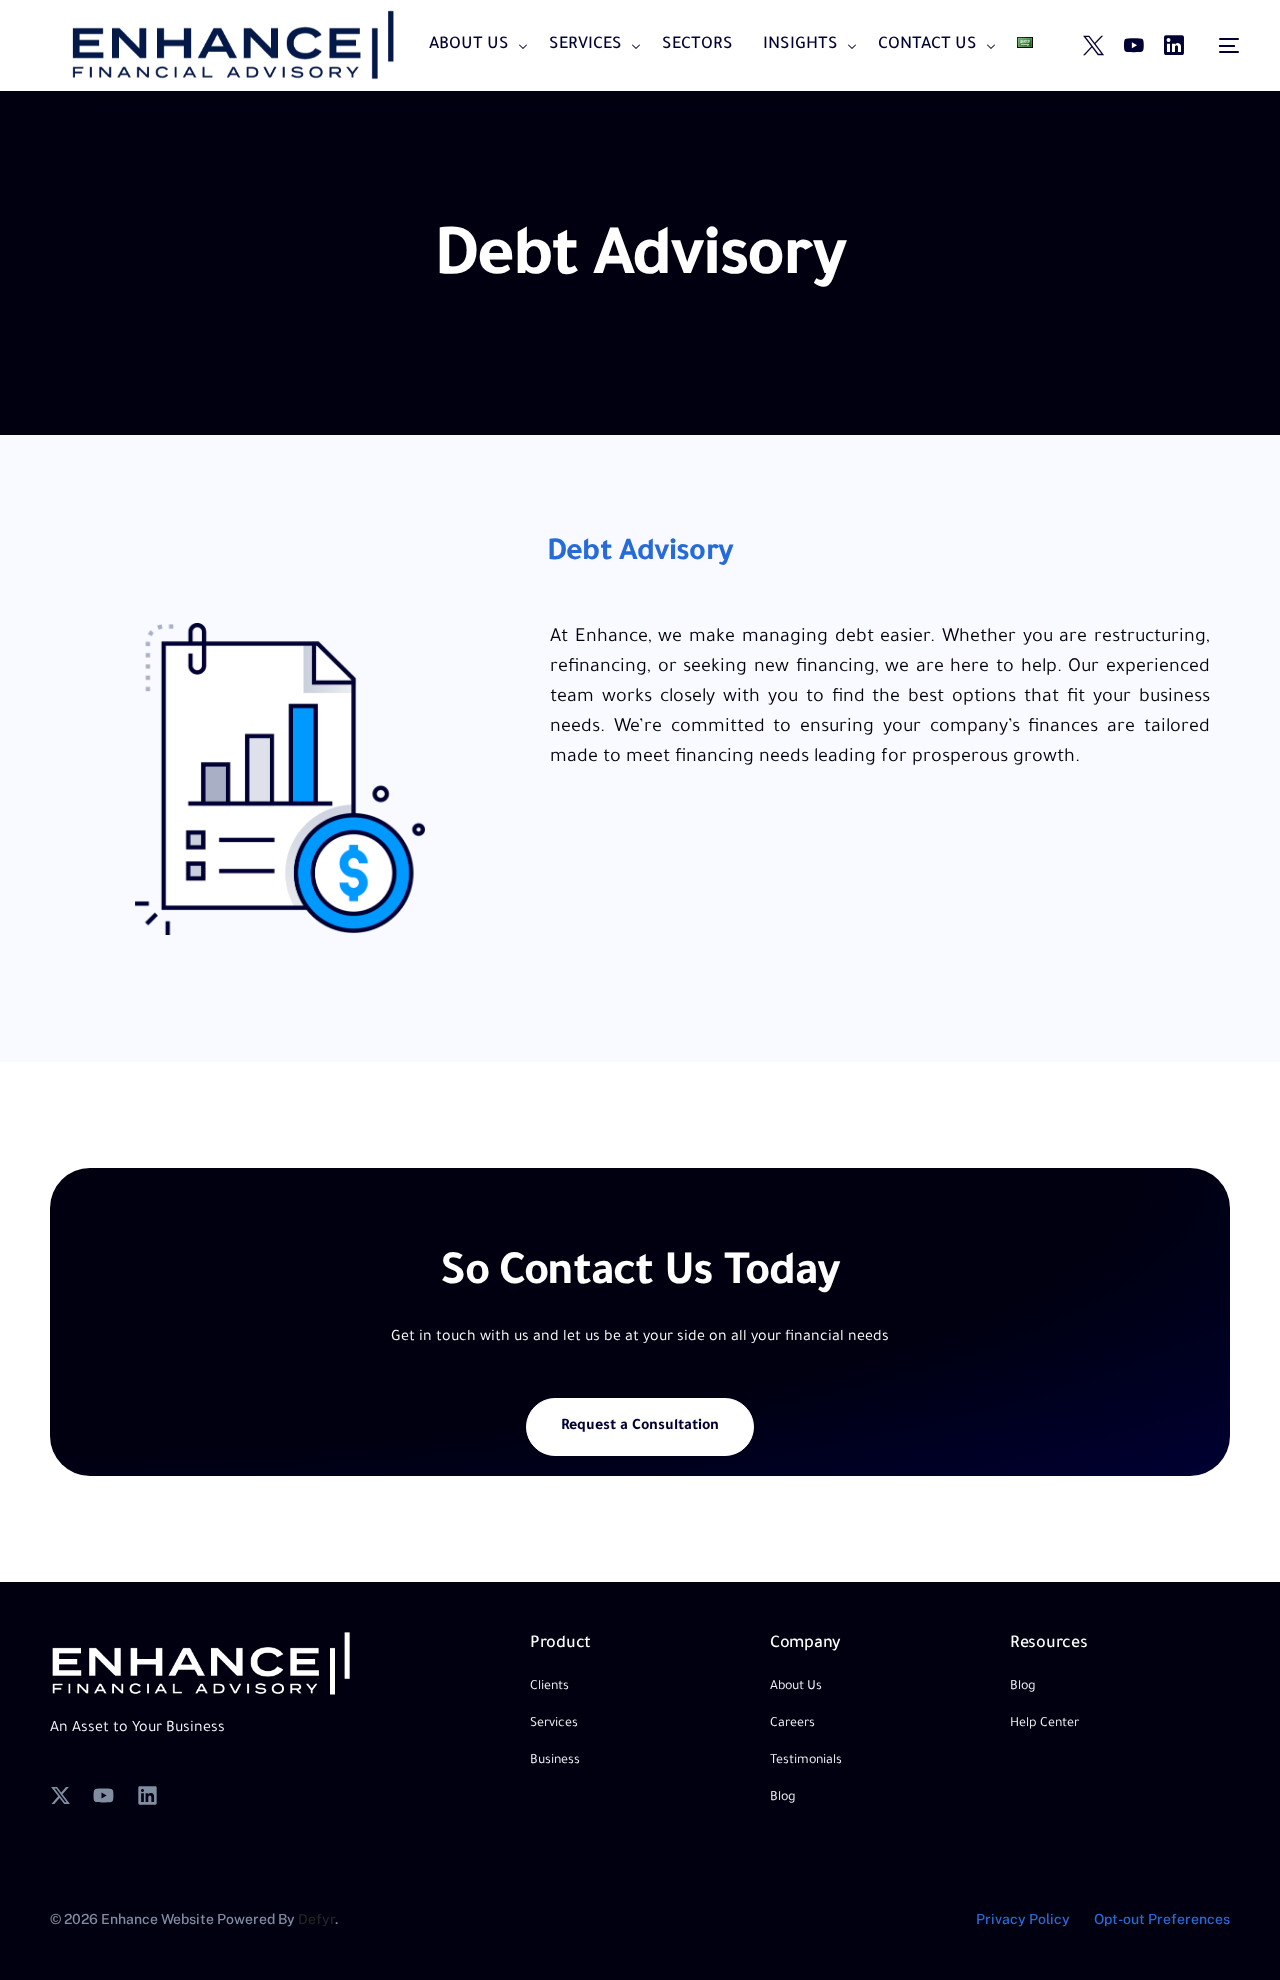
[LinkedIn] (1174, 47)
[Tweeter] (1093, 47)
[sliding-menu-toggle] (1229, 46)
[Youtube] (1134, 47)
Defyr (316, 1919)
